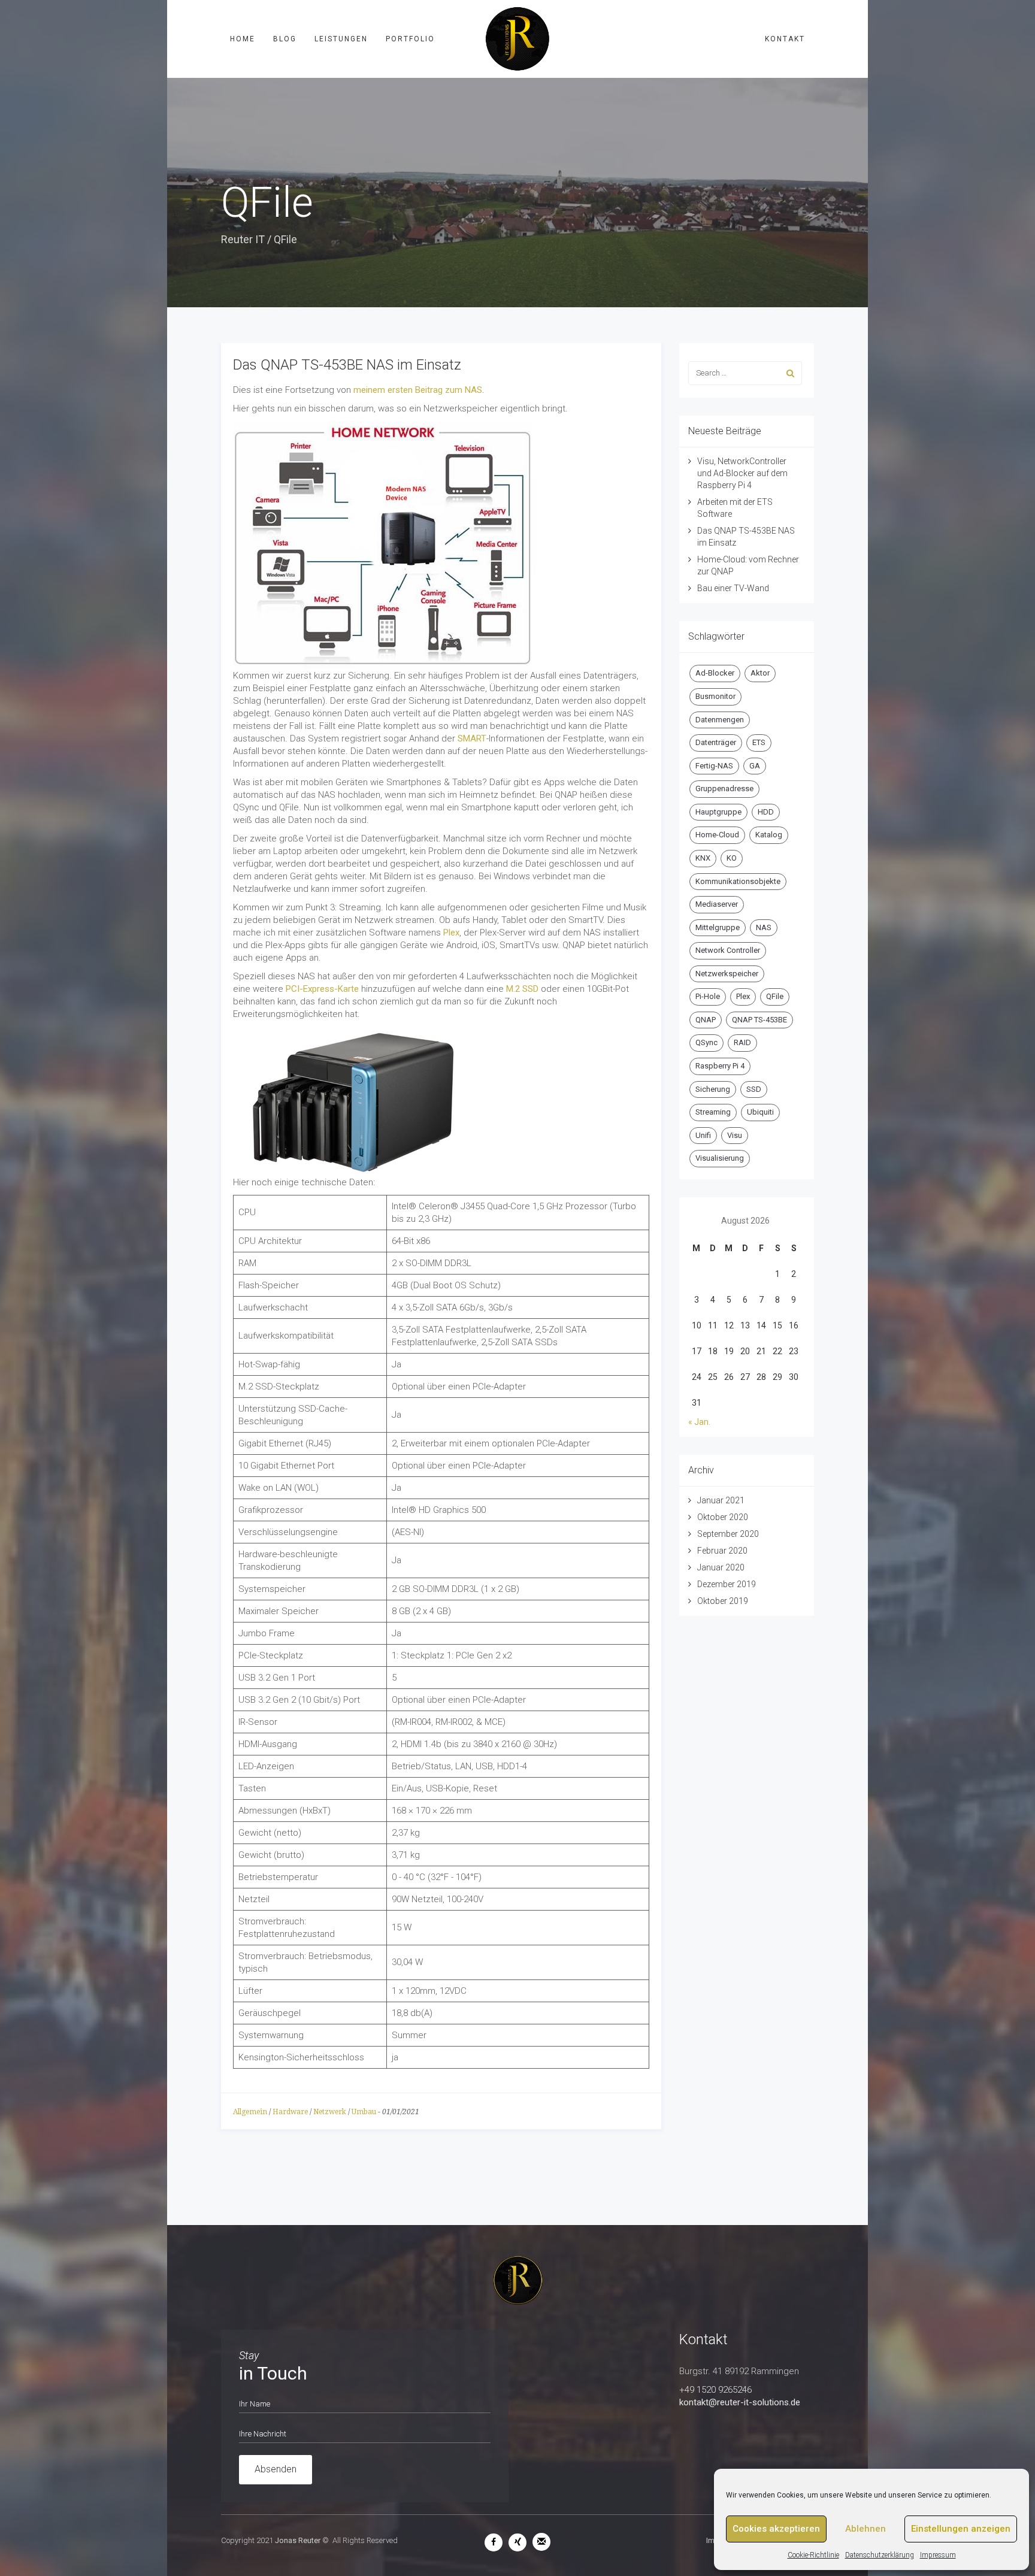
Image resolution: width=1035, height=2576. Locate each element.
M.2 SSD (522, 989)
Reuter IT (243, 239)
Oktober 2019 (723, 1601)
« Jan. (699, 1422)
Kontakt (785, 39)
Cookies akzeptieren (776, 2529)
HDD (766, 812)
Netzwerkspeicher (727, 974)
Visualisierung (720, 1158)
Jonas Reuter (298, 2540)
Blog (285, 39)
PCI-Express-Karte (321, 989)
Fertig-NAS (714, 766)
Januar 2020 (721, 1567)
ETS (759, 742)
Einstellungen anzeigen (961, 2529)
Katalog (769, 835)
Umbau (364, 2112)
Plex (451, 933)
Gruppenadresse (724, 788)
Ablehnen (865, 2529)
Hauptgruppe (718, 812)
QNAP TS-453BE (759, 1020)
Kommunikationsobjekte (738, 881)
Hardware (290, 2112)
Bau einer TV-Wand (733, 588)
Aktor (760, 673)
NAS (764, 927)
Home (243, 39)
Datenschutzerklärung (880, 2555)
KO (732, 858)
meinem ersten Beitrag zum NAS (417, 390)
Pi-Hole (708, 996)
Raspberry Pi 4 (720, 1066)
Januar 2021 (721, 1500)
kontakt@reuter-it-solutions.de (740, 2402)
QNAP (706, 1020)
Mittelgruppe (718, 927)
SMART (472, 738)
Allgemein (250, 2112)
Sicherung (713, 1089)
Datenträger (716, 742)
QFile (775, 996)
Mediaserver (717, 904)
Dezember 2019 (727, 1584)
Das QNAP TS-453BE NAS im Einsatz (347, 365)
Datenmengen (720, 720)
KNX (703, 858)
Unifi (703, 1135)
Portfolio (410, 39)
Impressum (938, 2555)
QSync (706, 1042)
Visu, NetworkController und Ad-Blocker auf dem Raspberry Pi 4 (742, 473)
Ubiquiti (760, 1112)
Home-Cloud (717, 835)
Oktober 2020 (723, 1517)
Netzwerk (330, 2112)
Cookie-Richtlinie (813, 2555)
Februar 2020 (722, 1551)
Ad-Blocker (715, 673)
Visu (735, 1135)
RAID (742, 1042)
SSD (754, 1089)
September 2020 (728, 1534)
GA (755, 766)
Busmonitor (715, 696)
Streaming (713, 1112)
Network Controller (728, 950)
